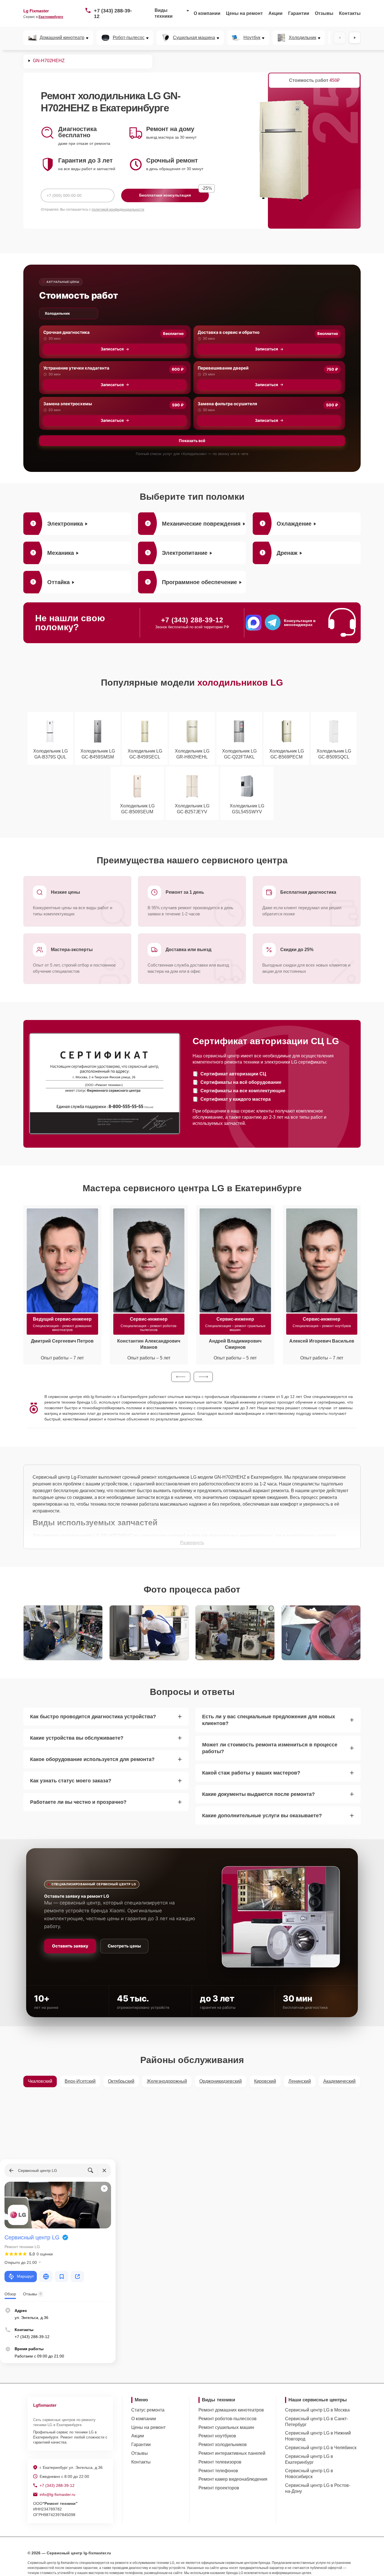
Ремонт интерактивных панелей (232, 2453)
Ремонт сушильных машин (226, 2427)
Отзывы (324, 13)
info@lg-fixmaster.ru (57, 2494)
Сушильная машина (194, 38)
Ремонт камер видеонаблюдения (233, 2479)
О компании (207, 13)
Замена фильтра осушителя (227, 404)
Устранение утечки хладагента (76, 368)
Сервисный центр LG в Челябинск (321, 2448)
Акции (275, 13)
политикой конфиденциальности (118, 210)
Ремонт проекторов (219, 2488)
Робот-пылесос (129, 38)
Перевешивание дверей (223, 368)
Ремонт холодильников (223, 2445)
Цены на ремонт (244, 13)
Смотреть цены (124, 1946)
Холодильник (302, 38)
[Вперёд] (355, 38)
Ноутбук (252, 38)
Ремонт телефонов (218, 2471)
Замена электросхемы (68, 404)
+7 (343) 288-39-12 (113, 13)
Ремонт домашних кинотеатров (231, 2410)
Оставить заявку (70, 1946)
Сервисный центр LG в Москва (317, 2410)
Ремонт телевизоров (220, 2462)
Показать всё (192, 441)
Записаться (112, 349)
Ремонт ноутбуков (217, 2436)
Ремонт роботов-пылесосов (228, 2419)
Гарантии (299, 13)
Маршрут (25, 2276)
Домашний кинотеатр (62, 38)
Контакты (350, 13)
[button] (181, 1377)
